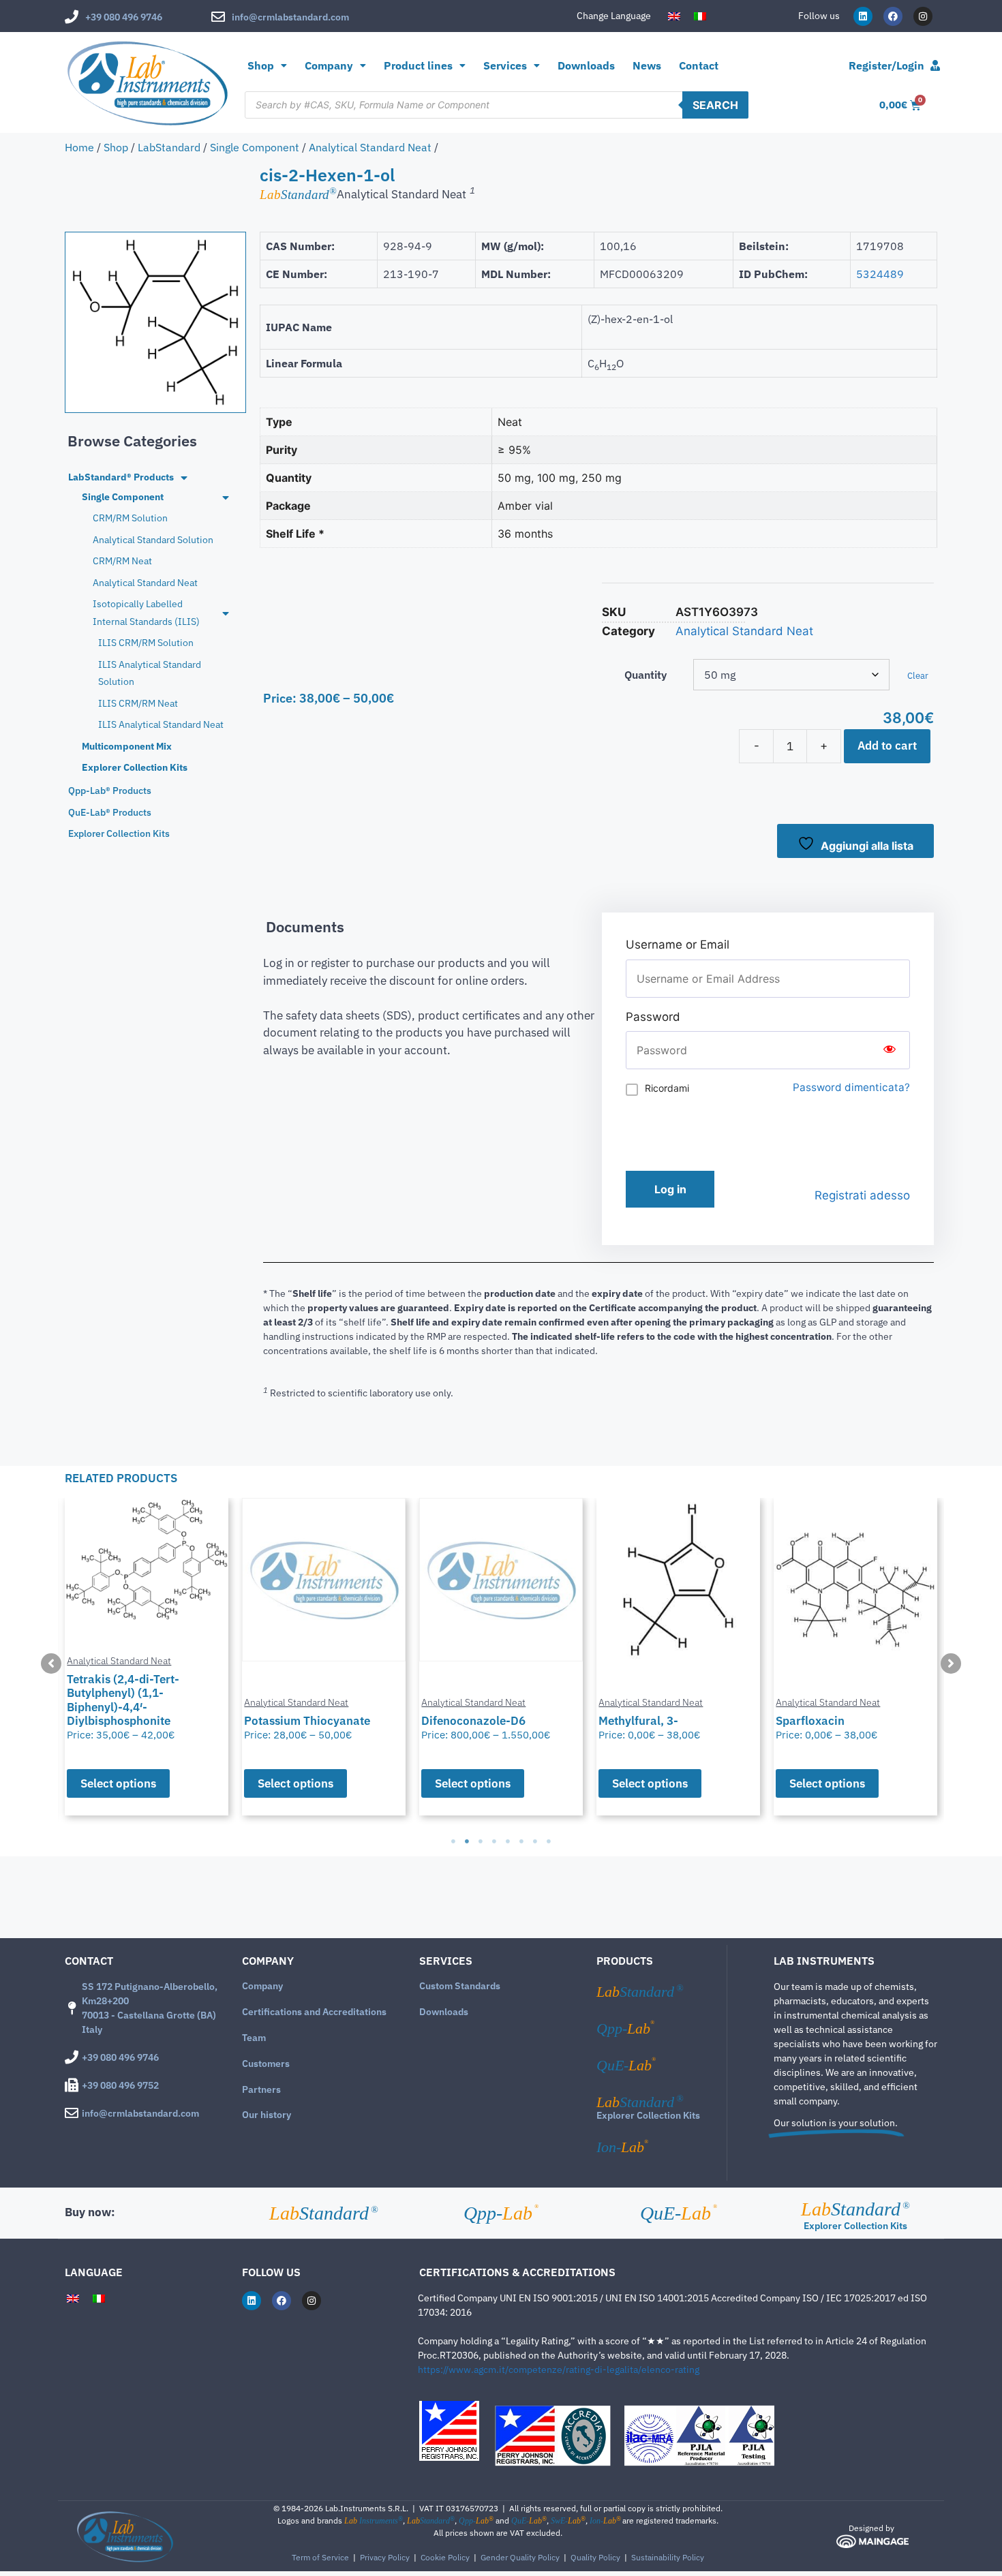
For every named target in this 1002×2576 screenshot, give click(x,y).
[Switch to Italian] (700, 16)
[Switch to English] (674, 16)
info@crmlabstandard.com (290, 17)
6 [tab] (521, 1841)
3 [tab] (481, 1841)
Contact (699, 65)
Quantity (646, 675)
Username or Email (678, 945)
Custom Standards (460, 1986)
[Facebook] (893, 16)
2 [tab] (467, 1841)
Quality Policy (595, 2557)
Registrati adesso (862, 1195)
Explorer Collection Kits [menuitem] (135, 767)
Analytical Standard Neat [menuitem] (145, 583)
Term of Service (320, 2557)
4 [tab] (494, 1841)
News (647, 65)
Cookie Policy (445, 2557)
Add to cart (887, 746)
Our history (267, 2115)
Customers (266, 2064)
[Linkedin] (863, 16)
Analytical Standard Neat (370, 147)
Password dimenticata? (851, 1087)
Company (262, 1986)
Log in (670, 1189)
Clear (918, 675)
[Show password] (890, 1050)
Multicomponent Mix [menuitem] (127, 746)
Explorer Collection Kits (648, 2115)
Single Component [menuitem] (123, 497)
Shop (261, 65)
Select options (118, 1783)
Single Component (255, 147)
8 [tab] (549, 1841)
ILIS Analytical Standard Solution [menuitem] (150, 673)
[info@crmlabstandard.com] (218, 17)
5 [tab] (508, 1841)
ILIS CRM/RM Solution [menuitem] (146, 643)
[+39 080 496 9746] (72, 17)
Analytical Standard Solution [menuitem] (153, 540)
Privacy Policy (385, 2557)
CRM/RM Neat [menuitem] (122, 561)
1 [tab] (453, 1841)
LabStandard (169, 147)
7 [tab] (535, 1841)
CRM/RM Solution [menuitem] (130, 518)
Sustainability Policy (668, 2557)
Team (254, 2038)
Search (715, 105)
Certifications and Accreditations (314, 2012)
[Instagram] (923, 16)
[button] (51, 1663)
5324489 (880, 274)
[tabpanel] (147, 1657)
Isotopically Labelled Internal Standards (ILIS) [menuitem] (146, 612)
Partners (261, 2089)
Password (653, 1017)
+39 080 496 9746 (124, 17)
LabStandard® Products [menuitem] (121, 477)
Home (79, 147)
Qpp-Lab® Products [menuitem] (110, 791)
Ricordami (667, 1088)
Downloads (586, 65)
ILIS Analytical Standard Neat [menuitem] (161, 724)
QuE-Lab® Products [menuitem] (110, 812)
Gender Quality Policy (520, 2557)
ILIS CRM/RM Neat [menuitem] (138, 703)
